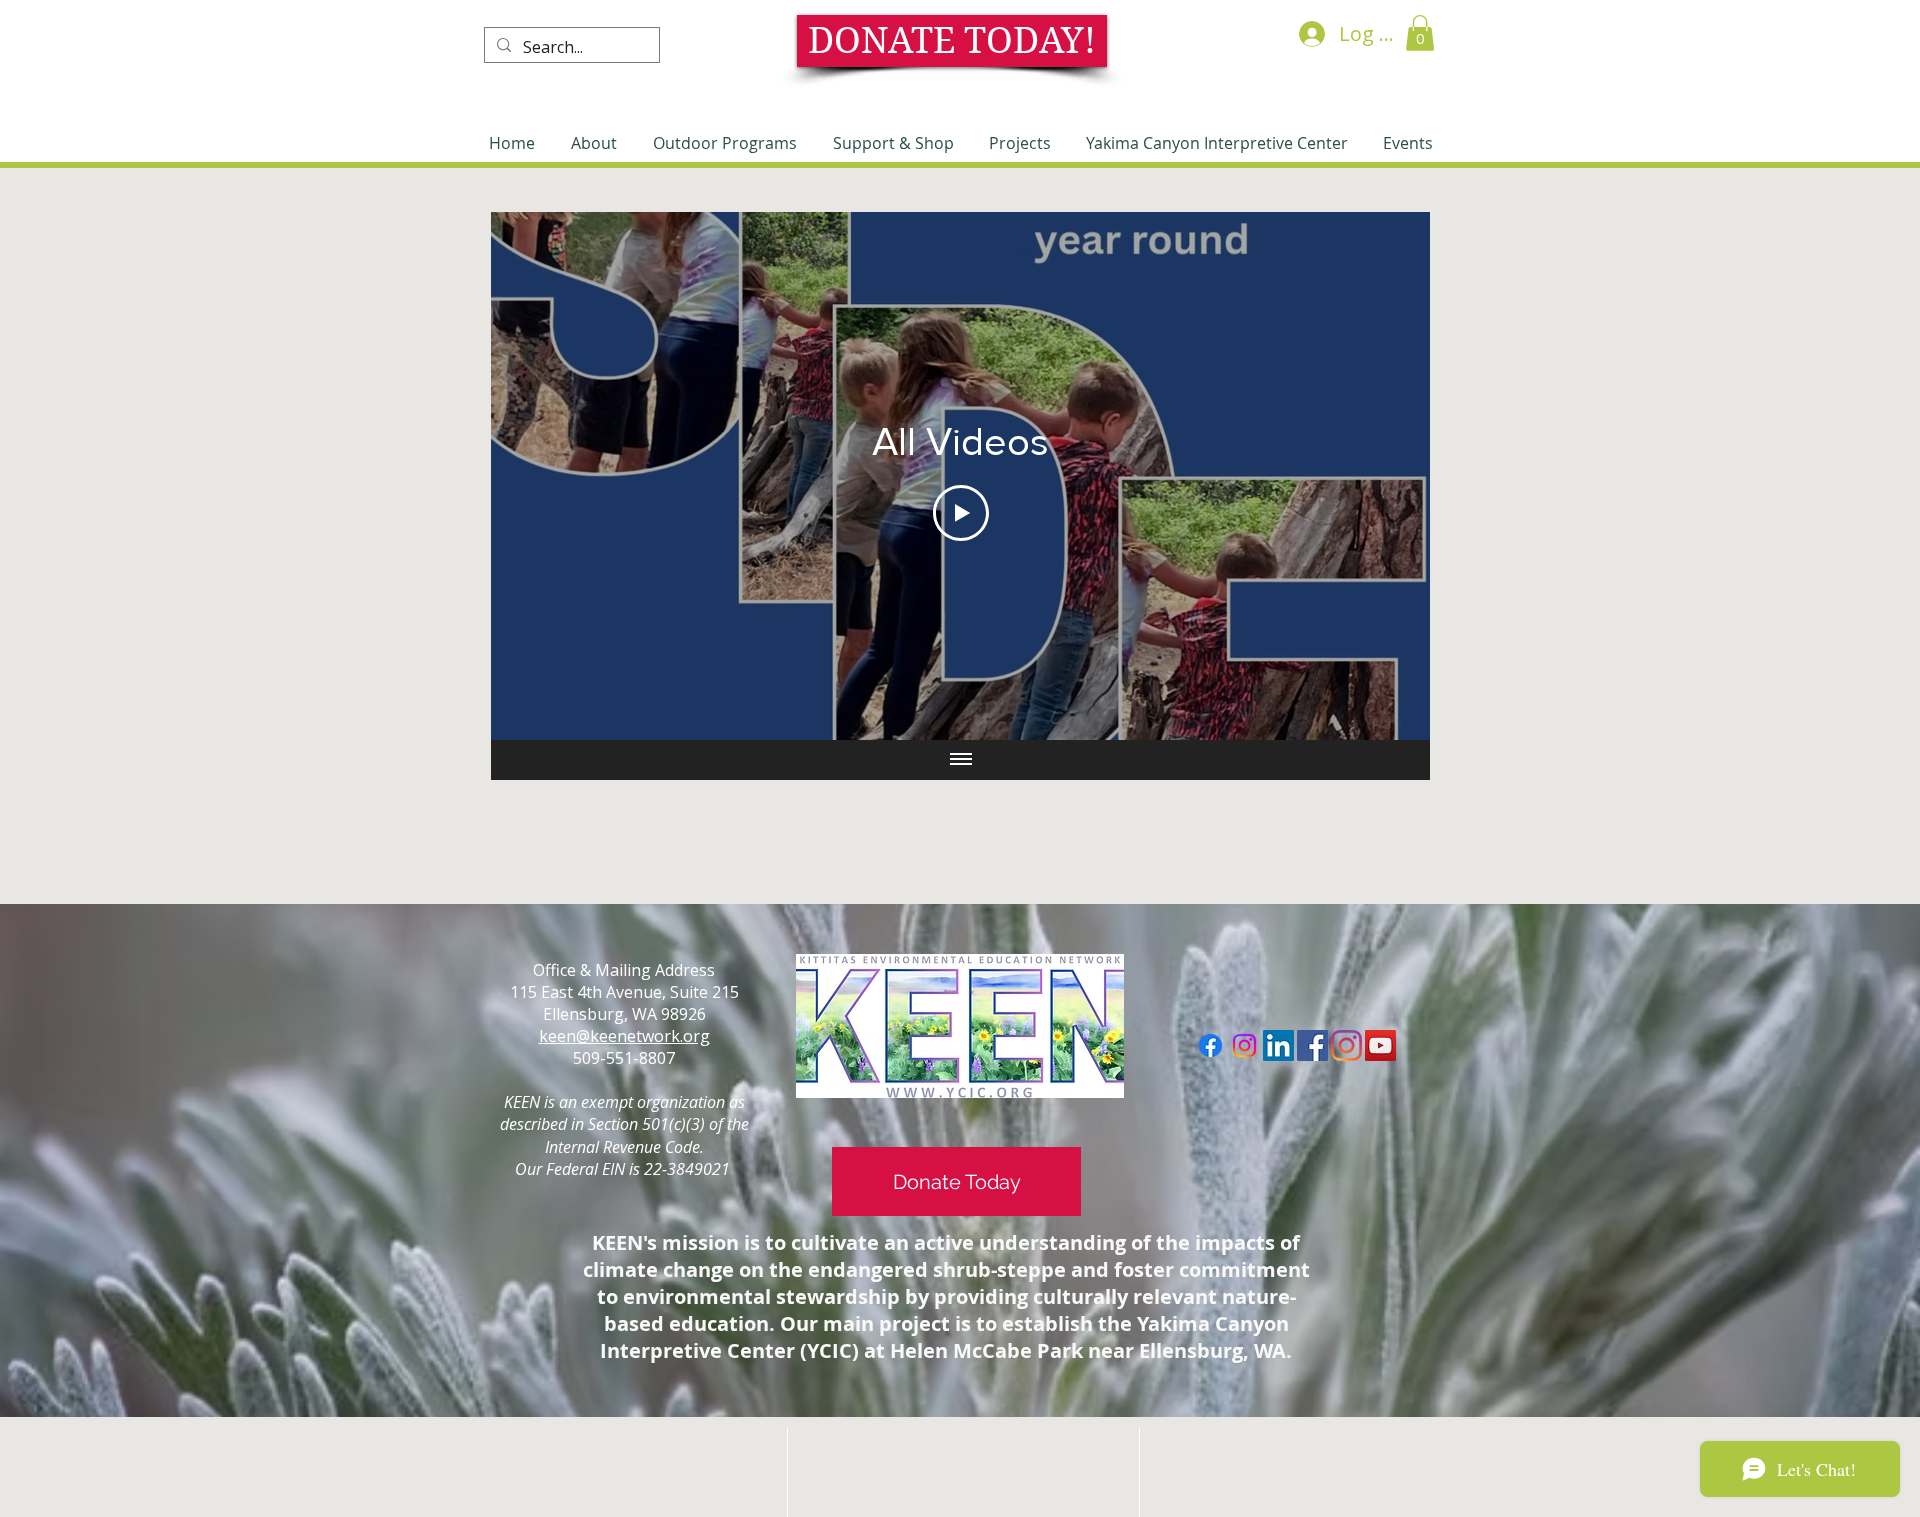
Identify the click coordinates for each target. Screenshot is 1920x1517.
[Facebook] (1210, 1045)
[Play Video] (961, 513)
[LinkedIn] (1278, 1045)
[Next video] (1388, 476)
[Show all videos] (961, 760)
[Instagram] (1244, 1045)
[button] (1420, 33)
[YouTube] (1380, 1045)
